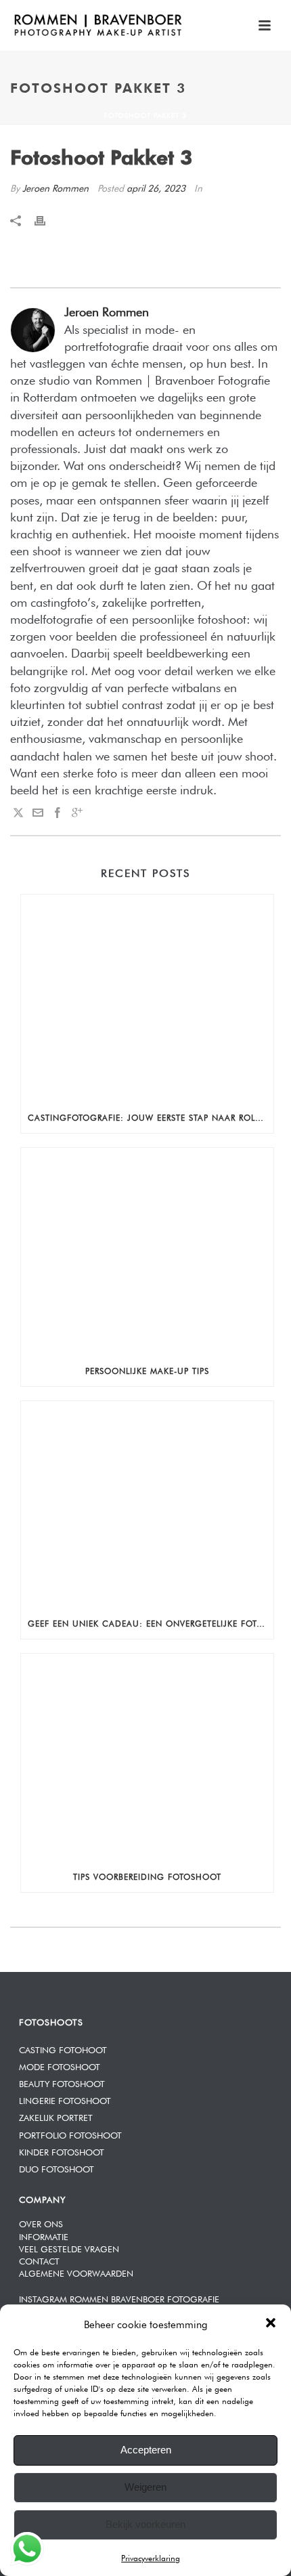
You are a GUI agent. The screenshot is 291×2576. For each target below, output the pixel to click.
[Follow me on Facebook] (58, 812)
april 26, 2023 (156, 187)
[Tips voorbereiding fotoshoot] (147, 1757)
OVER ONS (41, 2223)
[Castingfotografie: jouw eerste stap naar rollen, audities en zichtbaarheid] (147, 997)
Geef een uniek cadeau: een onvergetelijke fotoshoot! (151, 1623)
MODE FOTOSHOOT (60, 2066)
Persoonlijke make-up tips (147, 1370)
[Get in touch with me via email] (38, 812)
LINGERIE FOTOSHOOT (65, 2100)
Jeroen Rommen (55, 187)
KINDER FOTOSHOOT (62, 2151)
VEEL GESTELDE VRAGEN (69, 2248)
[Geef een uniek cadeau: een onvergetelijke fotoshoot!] (147, 1504)
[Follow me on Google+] (77, 812)
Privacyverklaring (151, 2557)
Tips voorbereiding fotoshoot (147, 1876)
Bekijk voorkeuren (145, 2524)
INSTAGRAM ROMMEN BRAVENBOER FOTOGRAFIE (119, 2298)
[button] (271, 2323)
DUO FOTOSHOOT (57, 2168)
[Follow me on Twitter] (18, 812)
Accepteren (146, 2450)
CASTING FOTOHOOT (63, 2049)
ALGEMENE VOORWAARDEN (76, 2272)
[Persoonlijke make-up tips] (147, 1251)
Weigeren (145, 2487)
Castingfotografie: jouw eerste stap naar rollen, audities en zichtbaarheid (151, 1117)
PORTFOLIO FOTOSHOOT (70, 2134)
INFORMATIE (44, 2236)
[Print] (47, 218)
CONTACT (39, 2260)
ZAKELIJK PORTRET (56, 2117)
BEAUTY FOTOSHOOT (62, 2083)
